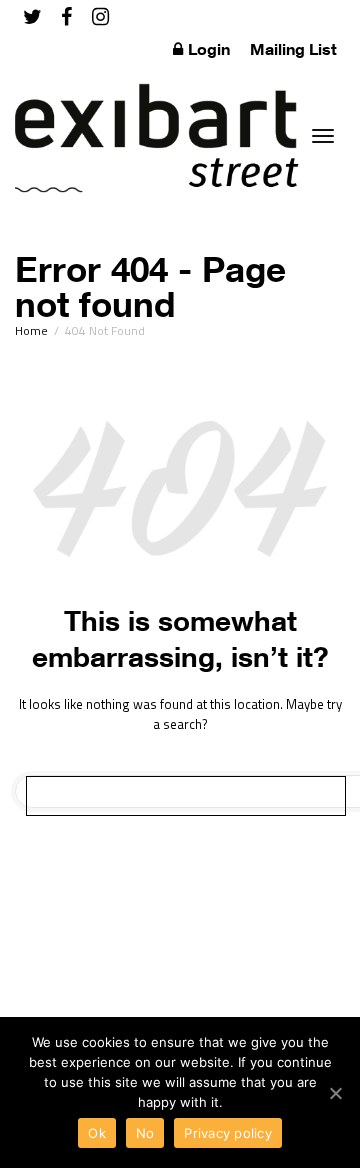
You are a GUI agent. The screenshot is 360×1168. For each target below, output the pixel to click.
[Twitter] (32, 16)
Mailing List (293, 49)
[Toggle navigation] (323, 136)
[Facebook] (66, 16)
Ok (97, 1133)
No (145, 1133)
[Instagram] (100, 16)
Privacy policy (228, 1133)
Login (209, 49)
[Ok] (335, 1093)
